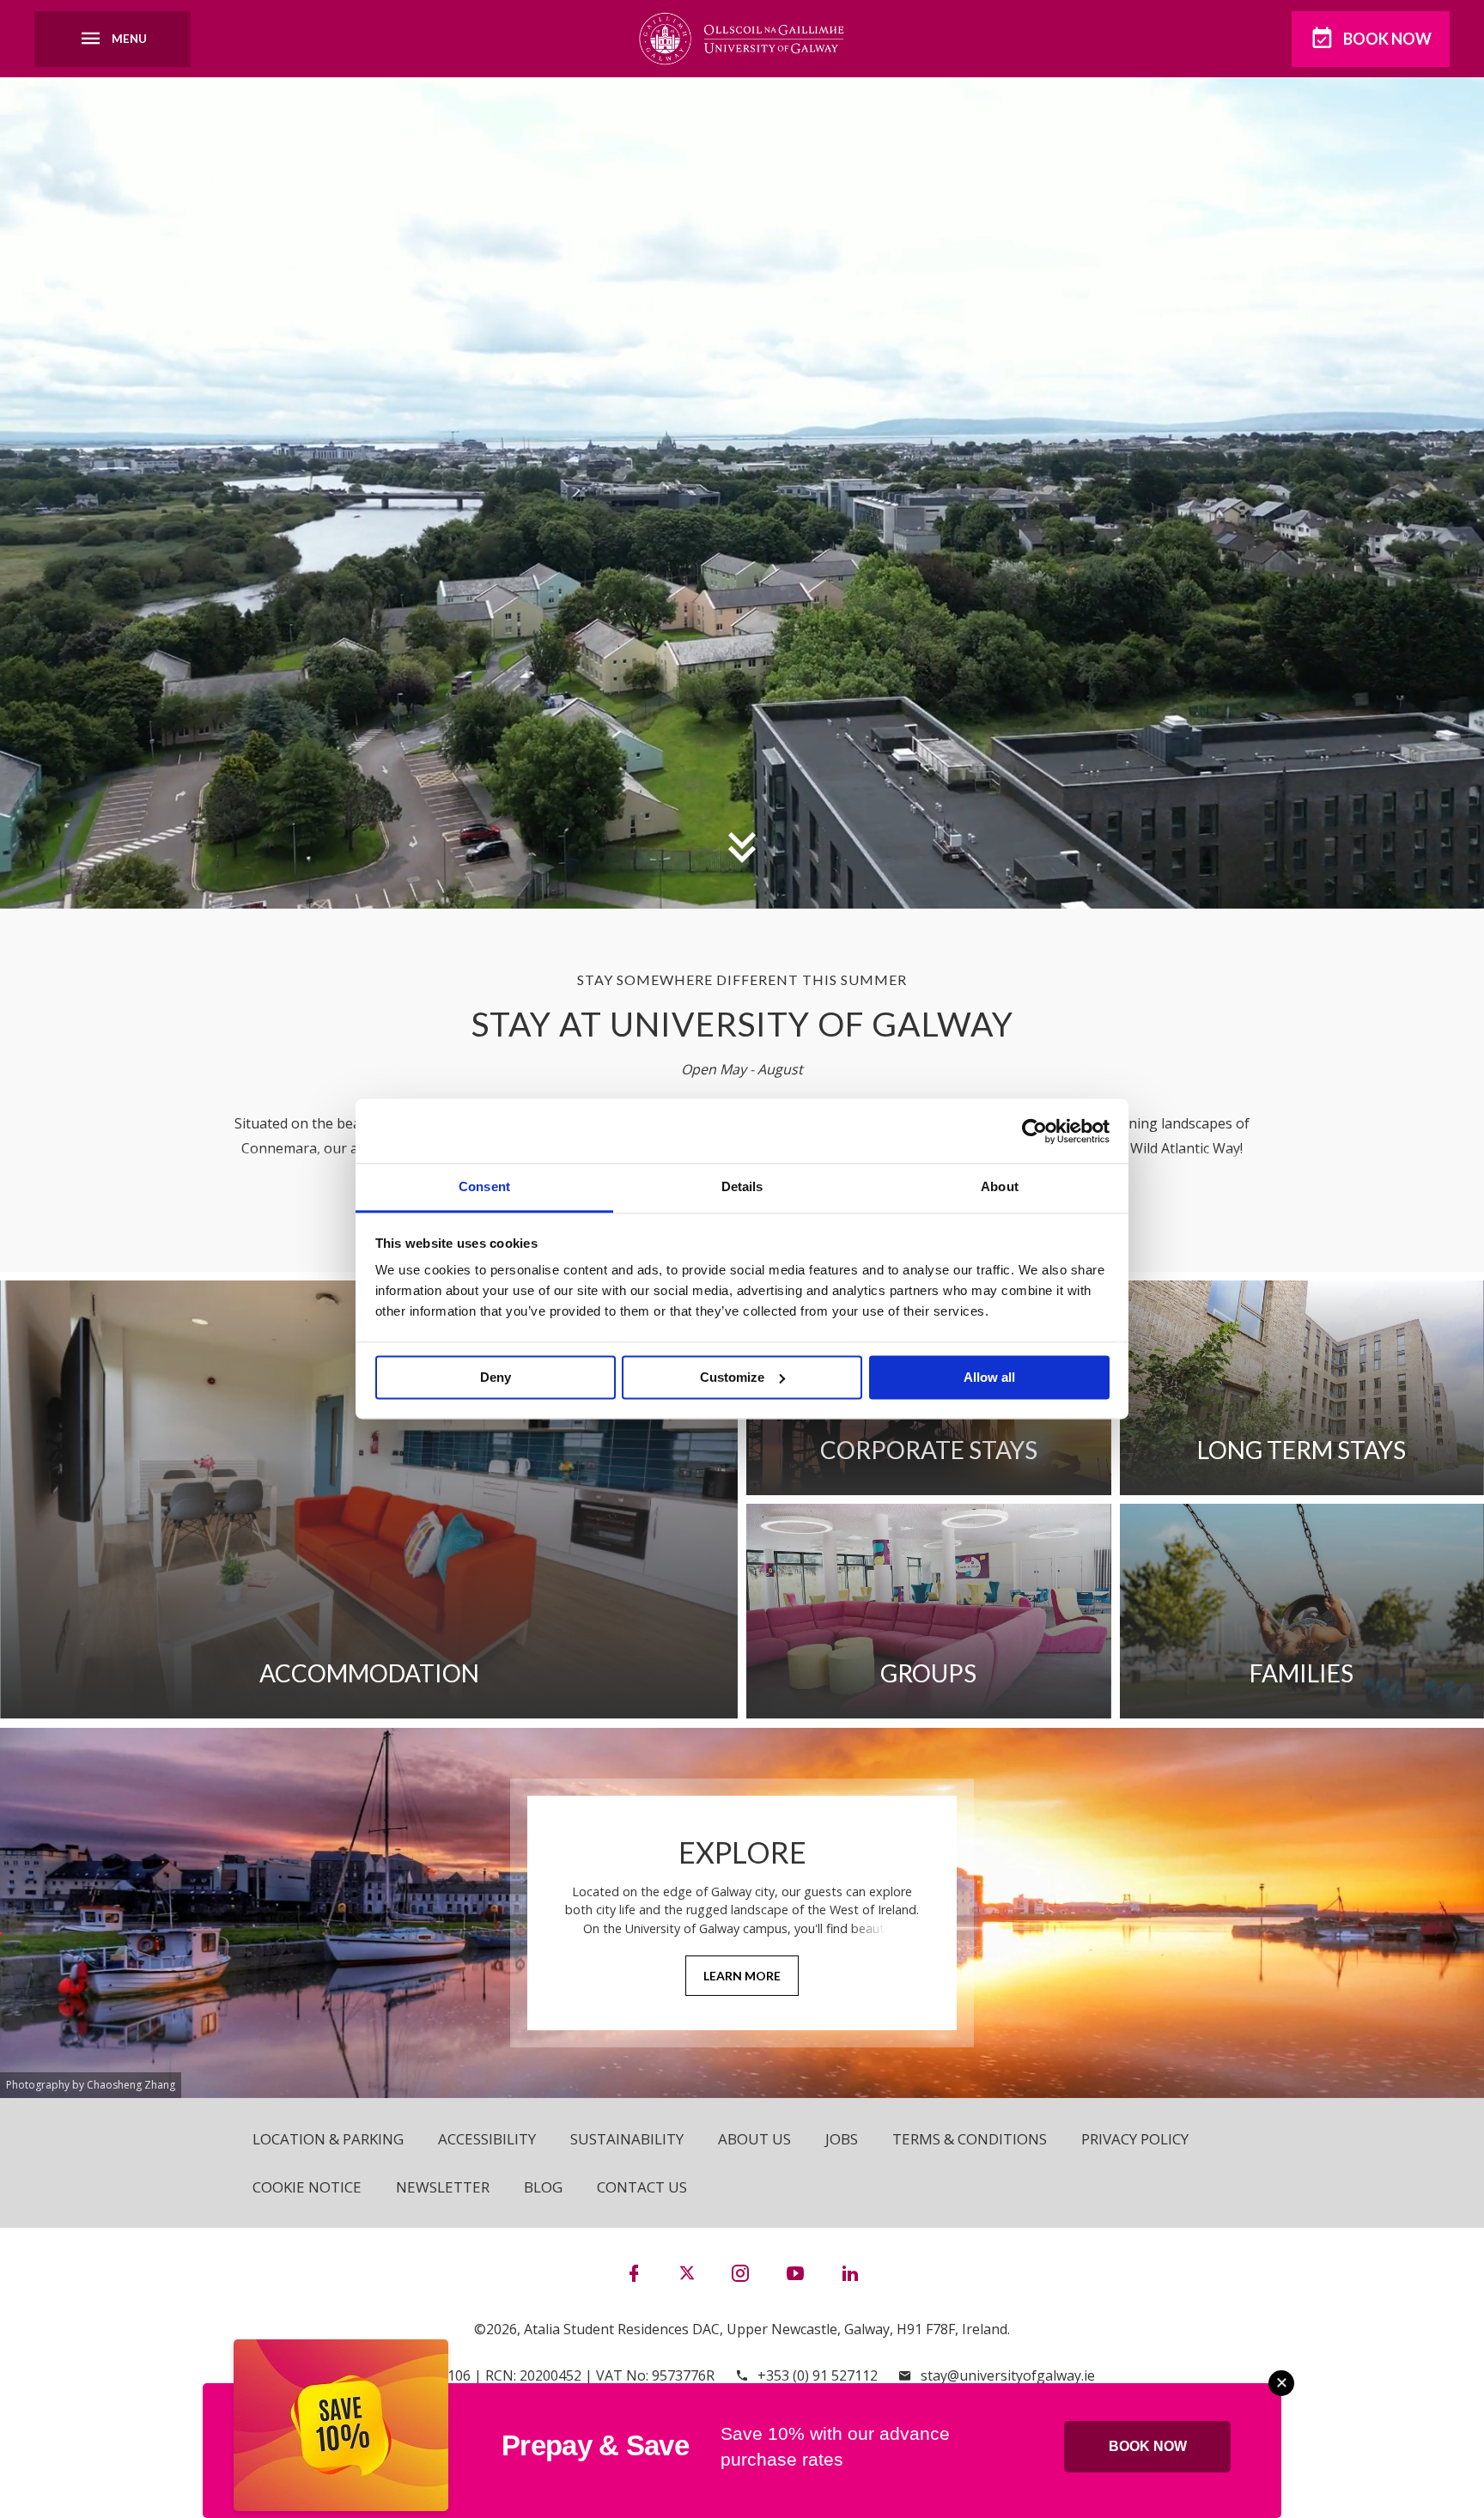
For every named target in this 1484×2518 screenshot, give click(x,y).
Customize (732, 1377)
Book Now (1387, 39)
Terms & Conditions (970, 2139)
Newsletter (443, 2187)
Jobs (842, 2139)
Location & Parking (328, 2139)
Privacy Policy (1135, 2139)
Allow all (989, 1377)
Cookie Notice (307, 2187)
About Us (754, 2139)
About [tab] (1000, 1186)
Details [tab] (742, 1186)
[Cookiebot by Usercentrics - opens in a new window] (1034, 1131)
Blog (543, 2187)
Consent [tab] (484, 1186)
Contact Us (642, 2187)
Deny (496, 1377)
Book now (1148, 2446)
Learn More (742, 1976)
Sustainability (627, 2139)
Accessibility (487, 2139)
